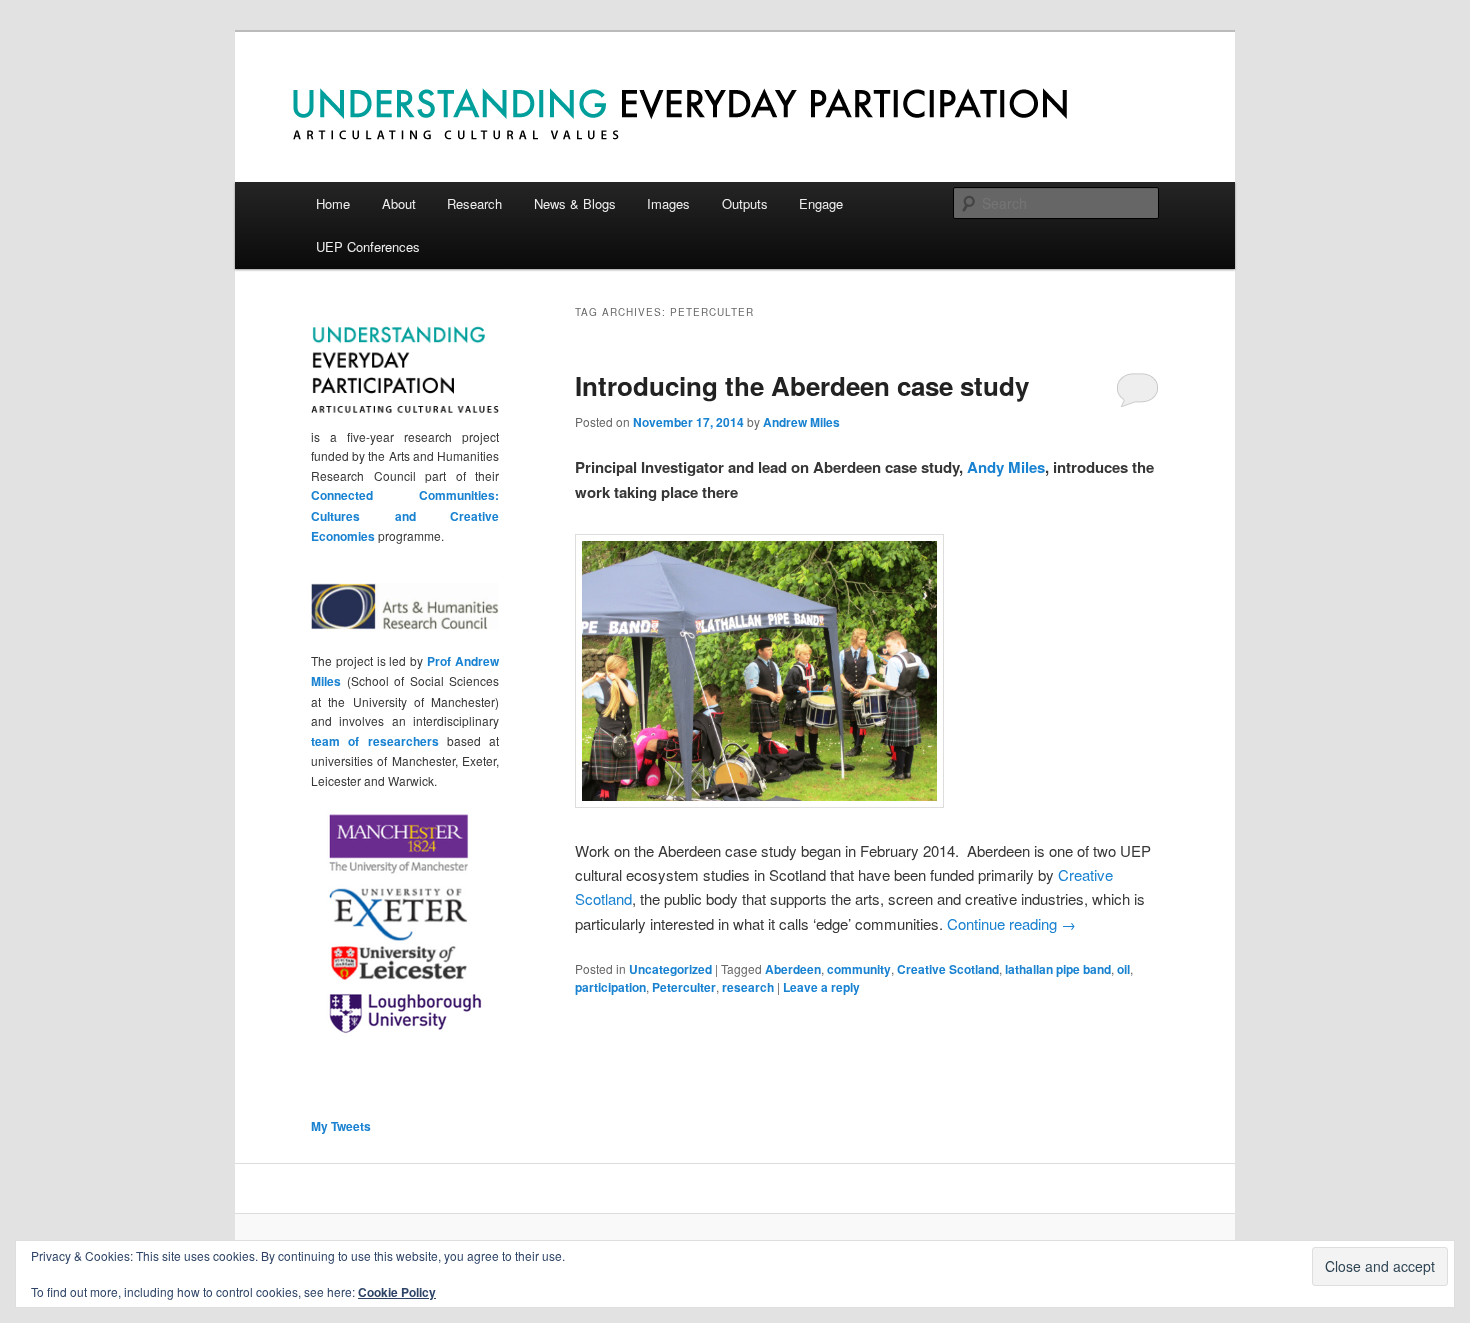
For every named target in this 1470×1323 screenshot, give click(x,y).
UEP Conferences (368, 246)
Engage (821, 203)
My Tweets (341, 1126)
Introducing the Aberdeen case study (802, 385)
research (748, 987)
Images (668, 203)
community (859, 969)
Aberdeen (793, 969)
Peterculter (684, 987)
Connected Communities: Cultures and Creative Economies (405, 515)
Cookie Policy (397, 1292)
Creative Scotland (948, 969)
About (399, 203)
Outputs (745, 203)
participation (610, 987)
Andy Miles (1006, 467)
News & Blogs (575, 203)
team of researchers (375, 741)
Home (333, 203)
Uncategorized (670, 969)
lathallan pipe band (1058, 969)
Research (474, 203)
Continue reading (1011, 923)
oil (1123, 969)
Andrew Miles (801, 422)
